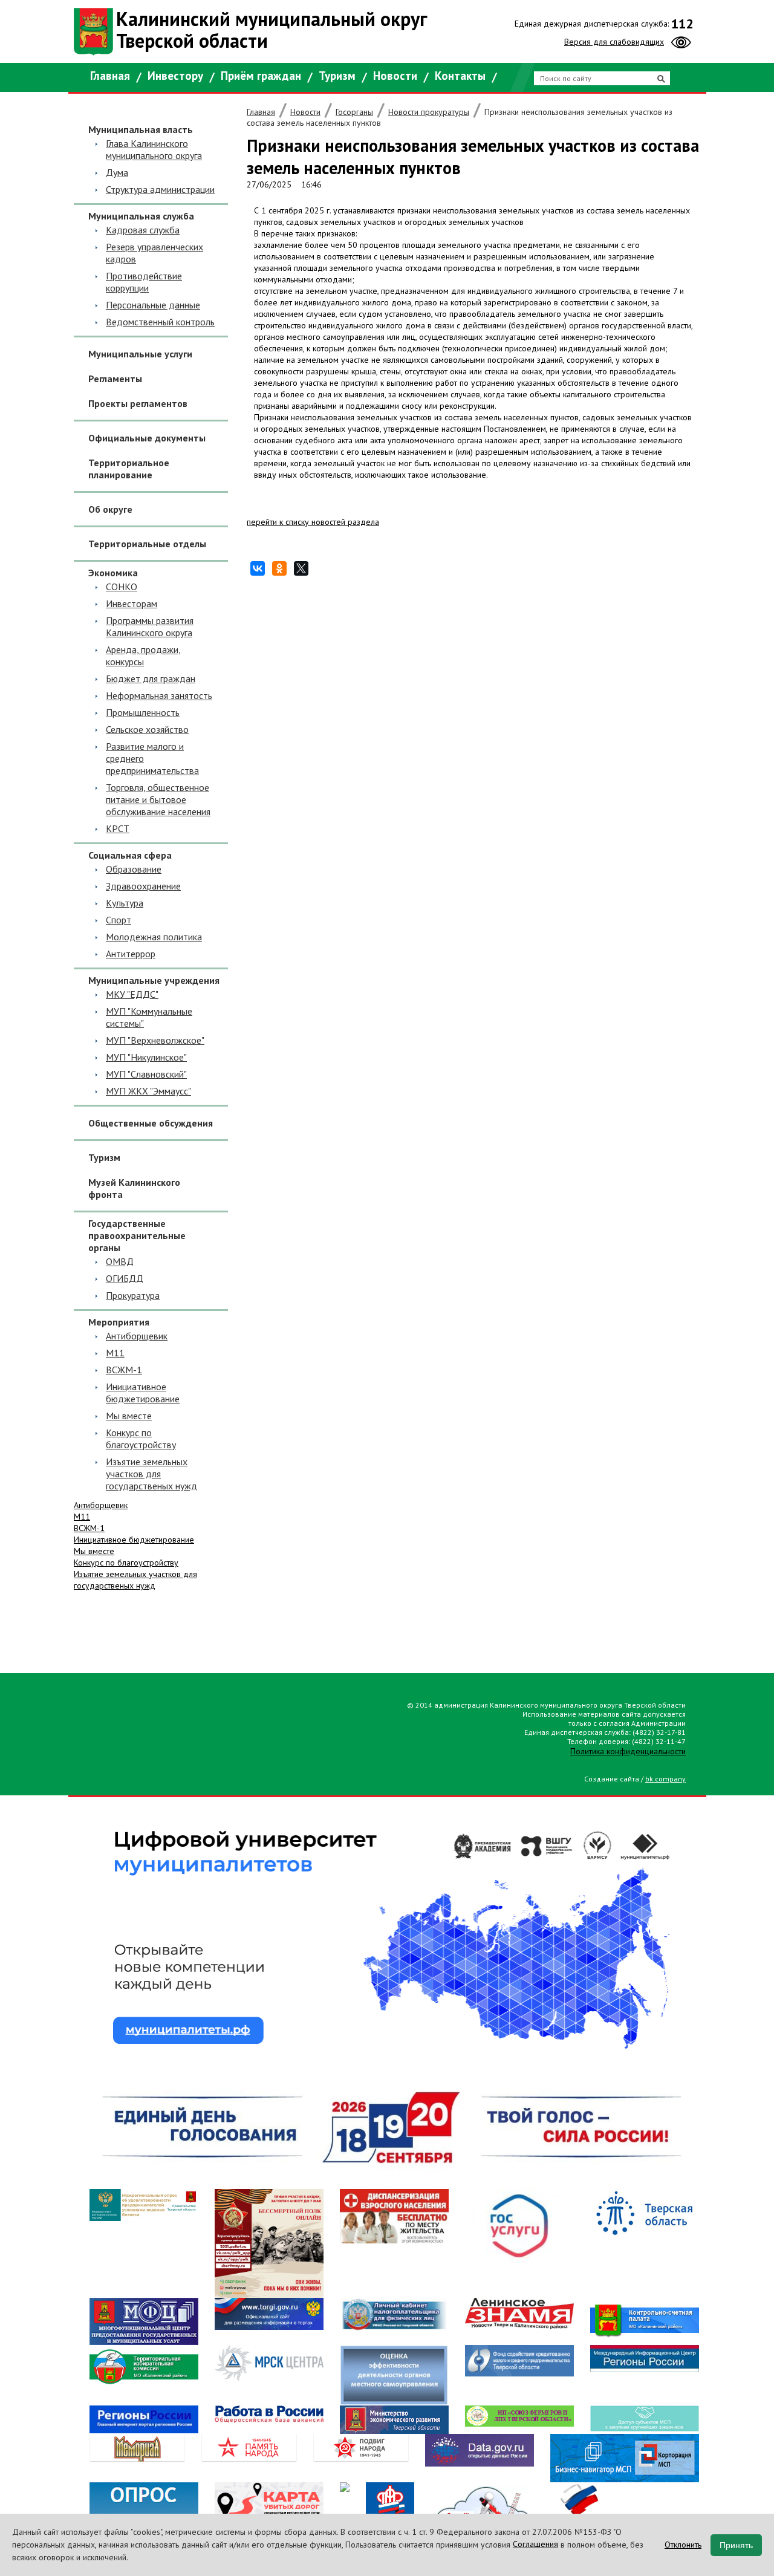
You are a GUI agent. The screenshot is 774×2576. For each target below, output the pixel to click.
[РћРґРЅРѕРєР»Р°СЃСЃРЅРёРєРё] (279, 569)
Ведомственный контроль (160, 322)
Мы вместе (129, 1416)
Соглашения (535, 2544)
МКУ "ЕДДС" (132, 994)
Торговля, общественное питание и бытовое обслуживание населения (158, 799)
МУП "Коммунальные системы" (149, 1017)
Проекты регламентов (138, 403)
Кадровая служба (143, 230)
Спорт (119, 920)
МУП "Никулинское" (146, 1057)
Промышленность (143, 712)
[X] (301, 569)
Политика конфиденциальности (628, 1751)
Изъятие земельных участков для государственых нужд (151, 1474)
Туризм (337, 76)
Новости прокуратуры (429, 112)
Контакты (460, 76)
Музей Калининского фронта (134, 1188)
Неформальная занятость (159, 695)
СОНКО (122, 587)
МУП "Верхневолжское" (155, 1040)
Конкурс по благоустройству (141, 1439)
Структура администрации (160, 189)
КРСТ (118, 828)
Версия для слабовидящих (614, 42)
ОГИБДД (125, 1278)
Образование (134, 869)
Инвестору (175, 76)
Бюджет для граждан (151, 678)
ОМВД (120, 1261)
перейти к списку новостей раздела (313, 522)
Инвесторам (132, 603)
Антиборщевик (137, 1336)
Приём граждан (261, 76)
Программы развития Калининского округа (150, 626)
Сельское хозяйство (147, 729)
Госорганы (354, 112)
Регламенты (115, 379)
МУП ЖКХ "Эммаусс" (148, 1091)
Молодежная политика (154, 937)
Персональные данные (153, 305)
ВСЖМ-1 (124, 1370)
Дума (117, 172)
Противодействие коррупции (144, 282)
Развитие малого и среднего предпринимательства (152, 758)
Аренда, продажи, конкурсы (143, 655)
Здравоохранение (143, 886)
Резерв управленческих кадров (154, 253)
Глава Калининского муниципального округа (154, 149)
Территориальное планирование (129, 469)
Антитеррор (131, 954)
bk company (665, 1779)
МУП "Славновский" (146, 1074)
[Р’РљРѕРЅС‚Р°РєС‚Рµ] (258, 569)
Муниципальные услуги (140, 354)
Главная (110, 76)
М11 (115, 1353)
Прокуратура (133, 1295)
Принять (736, 2545)
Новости (395, 76)
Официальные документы (147, 438)
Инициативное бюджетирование (143, 1393)
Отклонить (683, 2545)
